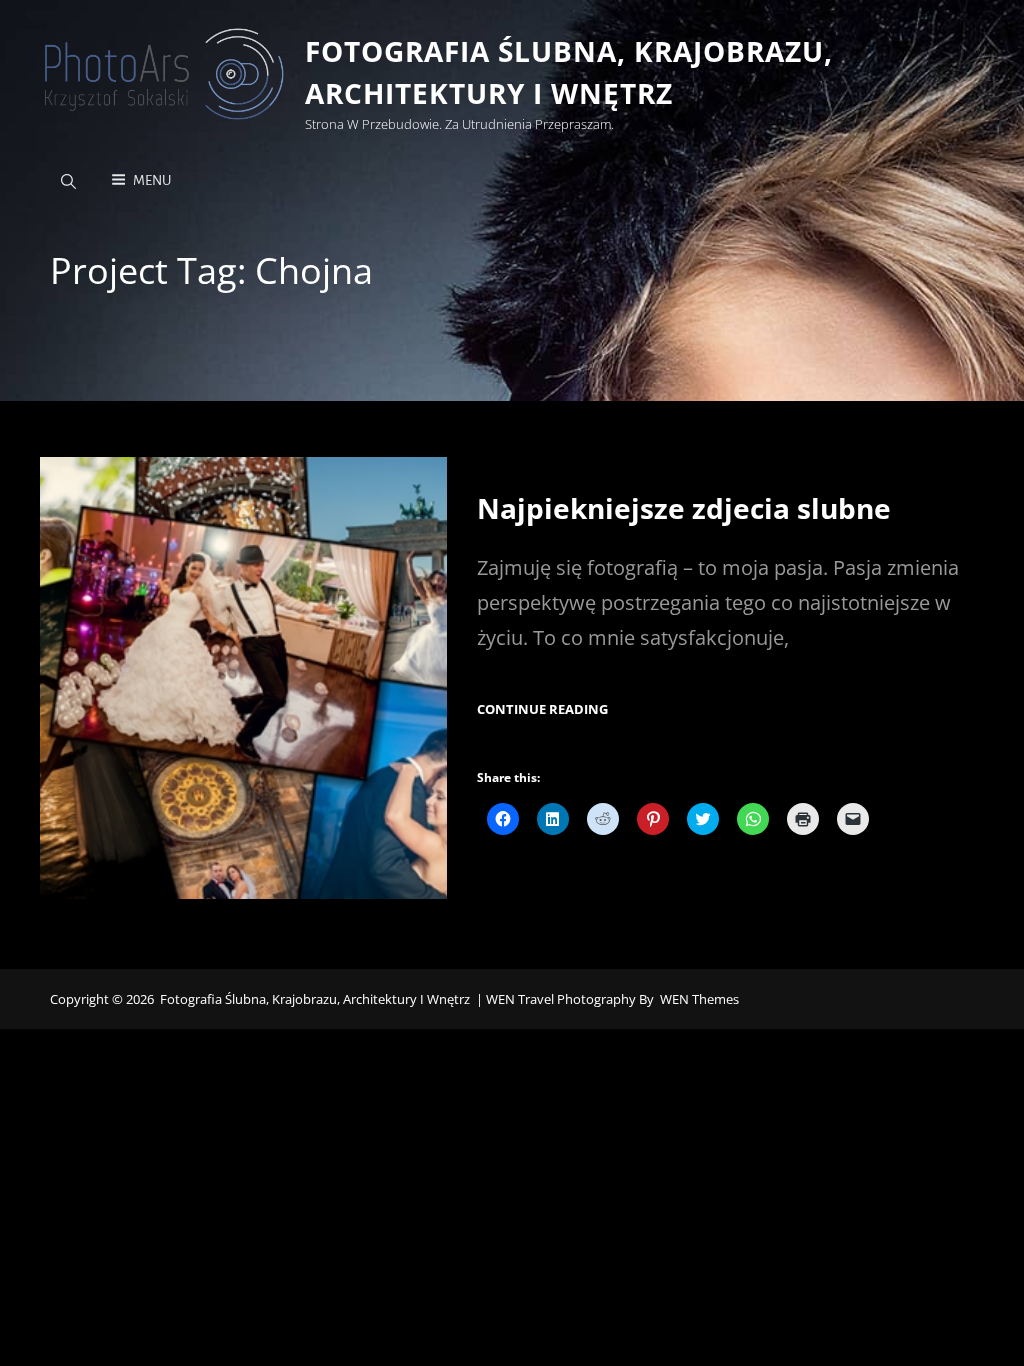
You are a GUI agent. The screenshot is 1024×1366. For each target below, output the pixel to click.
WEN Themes (699, 999)
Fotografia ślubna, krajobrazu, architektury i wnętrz (315, 999)
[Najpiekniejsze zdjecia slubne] (243, 677)
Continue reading (542, 709)
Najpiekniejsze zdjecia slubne (684, 508)
